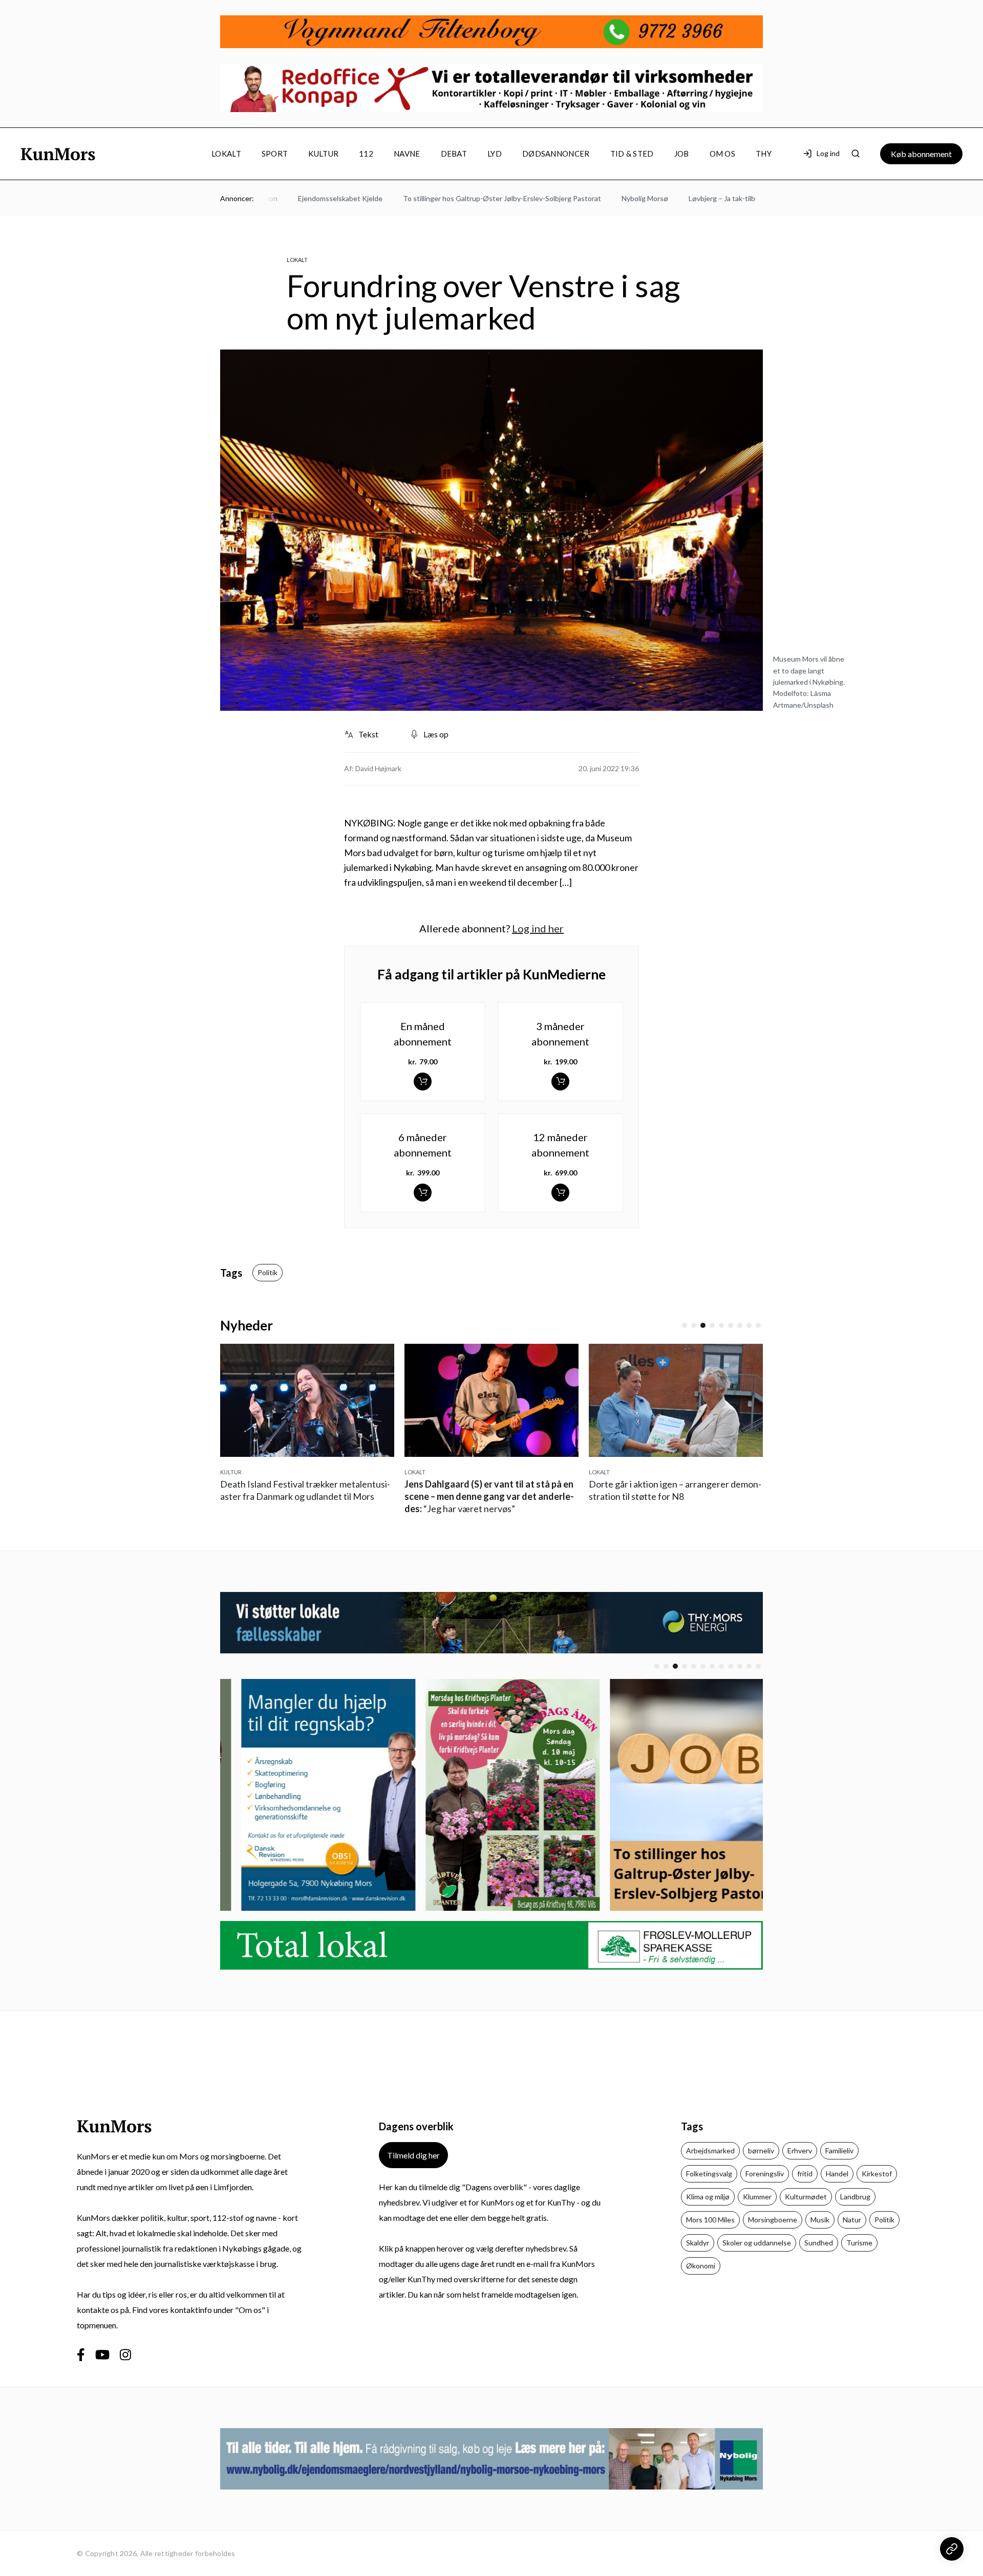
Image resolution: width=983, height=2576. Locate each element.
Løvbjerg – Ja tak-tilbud (683, 198)
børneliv (761, 2151)
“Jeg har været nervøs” (489, 1496)
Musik (820, 2220)
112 (366, 154)
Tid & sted (632, 154)
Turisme (859, 2243)
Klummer (757, 2197)
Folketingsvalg (709, 2174)
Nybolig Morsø (602, 198)
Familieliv (839, 2151)
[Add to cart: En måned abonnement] (423, 1082)
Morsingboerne (773, 2220)
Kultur (323, 154)
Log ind (828, 153)
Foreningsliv (765, 2174)
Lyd (495, 154)
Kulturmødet (806, 2197)
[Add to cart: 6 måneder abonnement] (423, 1193)
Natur (852, 2220)
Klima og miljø (708, 2197)
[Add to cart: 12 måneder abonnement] (560, 1193)
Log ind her (538, 928)
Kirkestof (877, 2174)
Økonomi (701, 2266)
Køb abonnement (921, 154)
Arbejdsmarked (710, 2151)
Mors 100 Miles (710, 2220)
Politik (268, 1272)
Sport (275, 154)
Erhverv (800, 2151)
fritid (805, 2174)
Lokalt (226, 154)
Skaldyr (698, 2243)
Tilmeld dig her (413, 2155)
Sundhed (819, 2243)
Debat (454, 154)
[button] (685, 1325)
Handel (837, 2174)
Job (682, 154)
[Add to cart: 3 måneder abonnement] (560, 1082)
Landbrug (855, 2197)
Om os (723, 154)
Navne (407, 154)
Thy (764, 154)
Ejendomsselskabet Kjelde (298, 198)
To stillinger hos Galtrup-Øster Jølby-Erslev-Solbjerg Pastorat (460, 198)
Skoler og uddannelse (757, 2243)
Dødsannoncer (556, 154)
